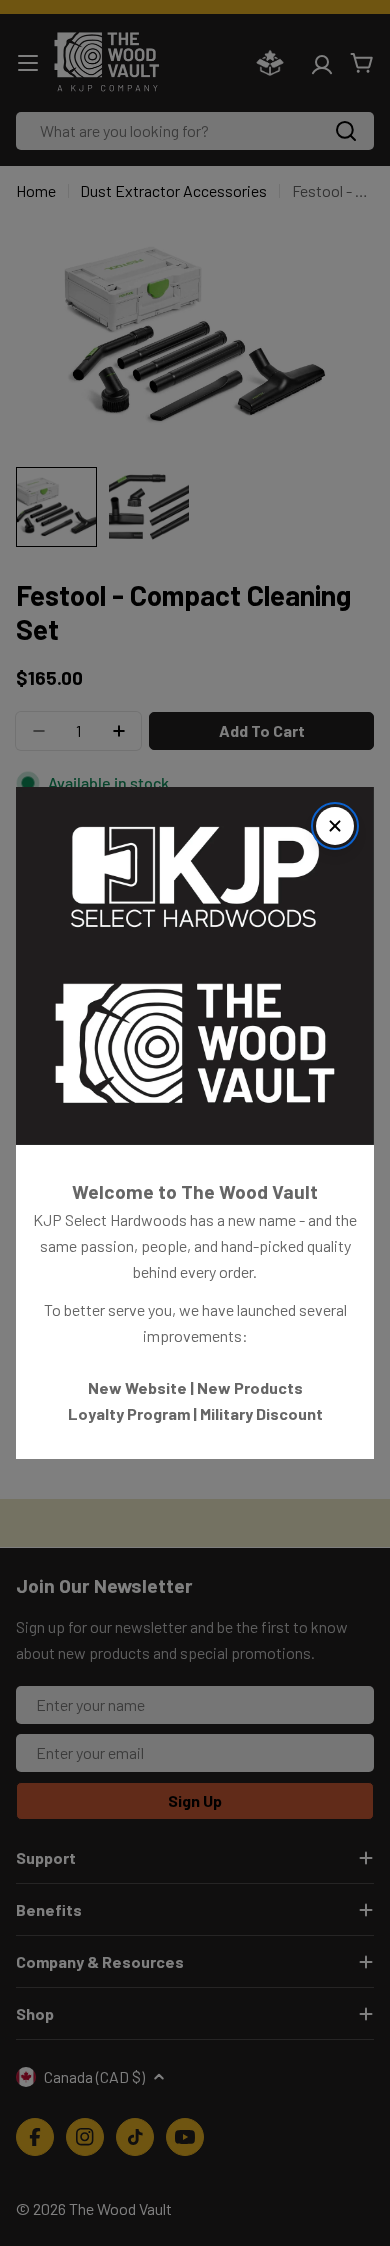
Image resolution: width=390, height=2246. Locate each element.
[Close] (335, 826)
